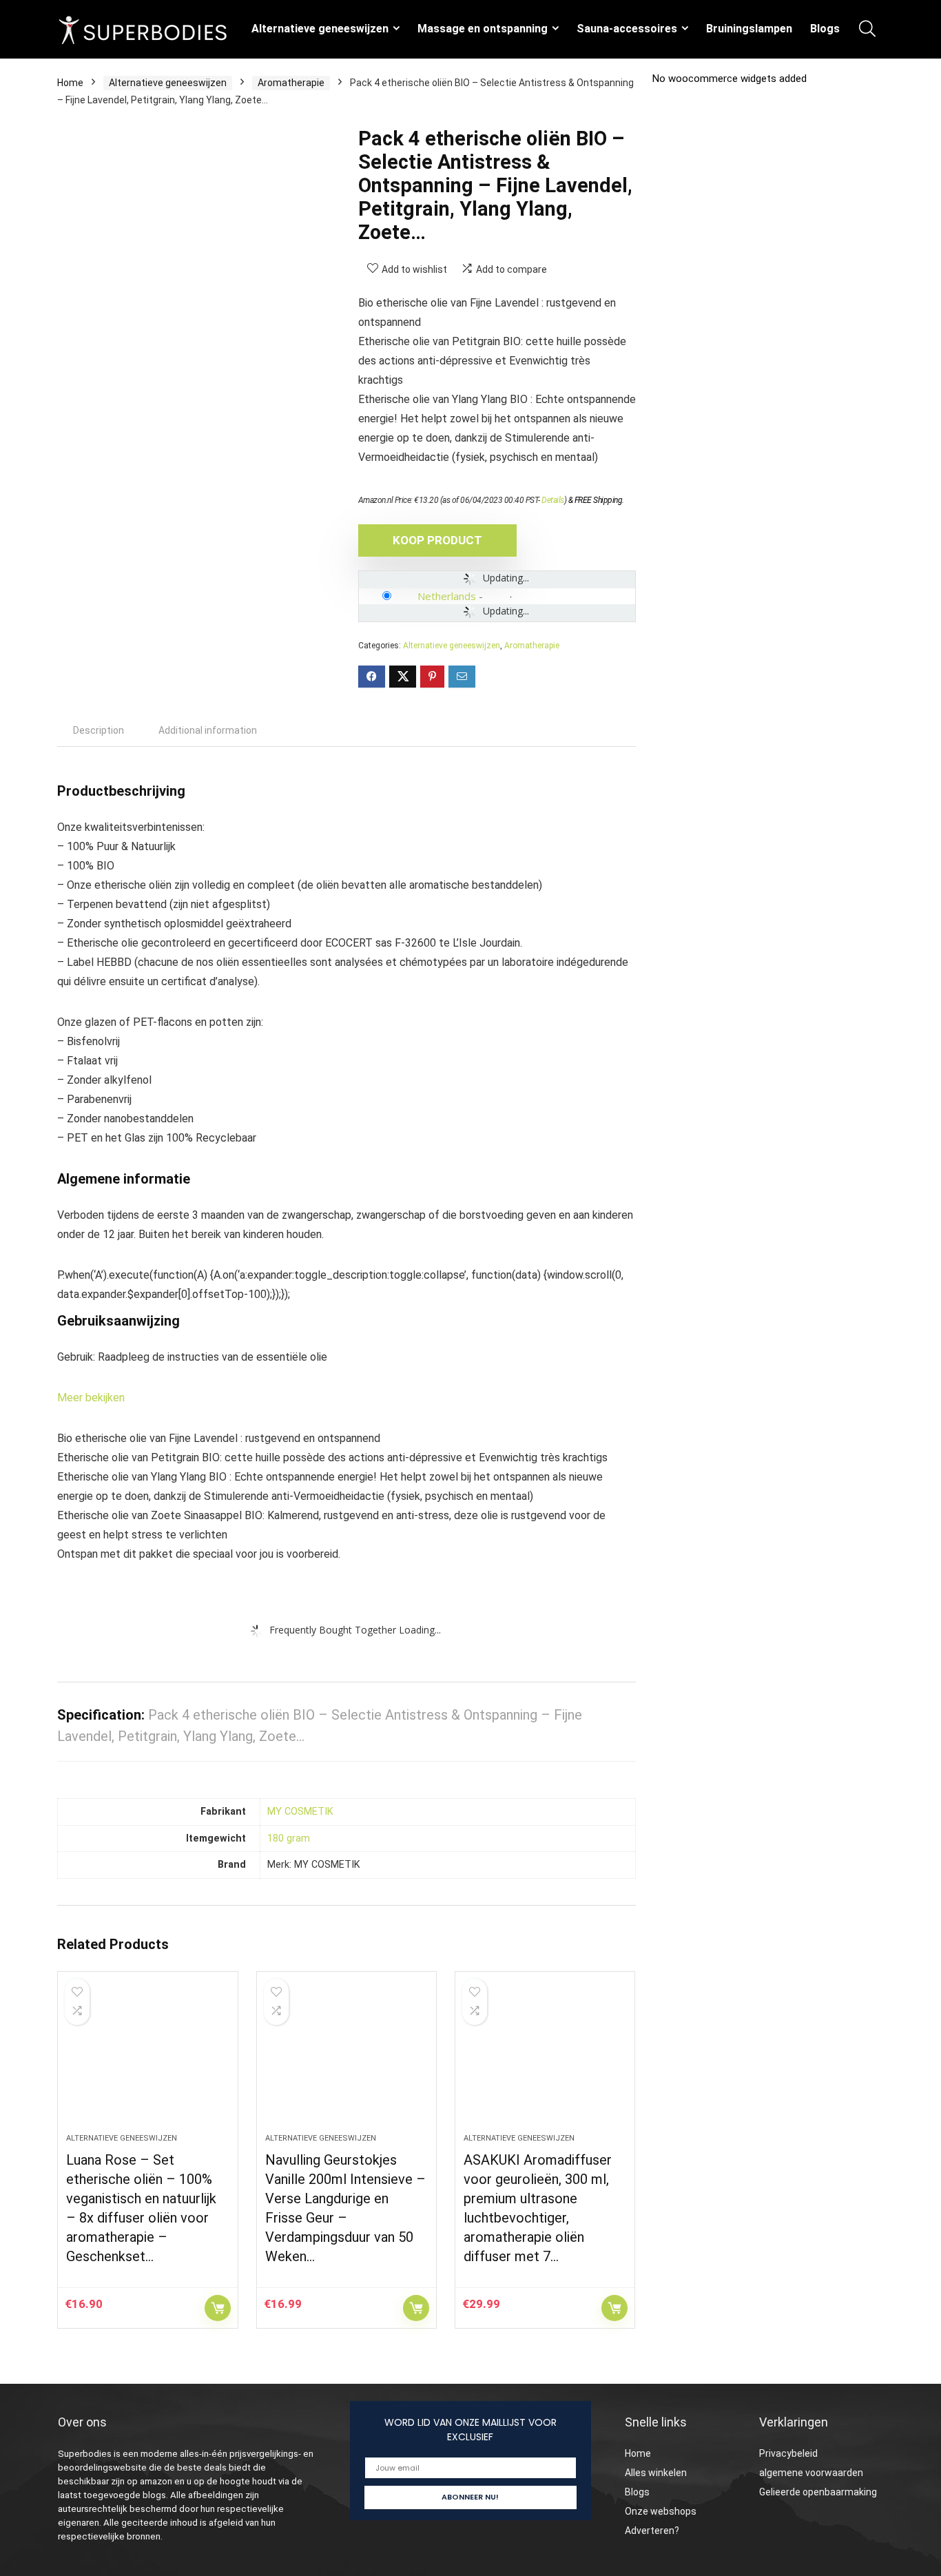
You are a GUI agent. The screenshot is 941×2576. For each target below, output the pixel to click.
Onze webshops (661, 2511)
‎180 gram (289, 1838)
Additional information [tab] (208, 730)
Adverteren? (652, 2531)
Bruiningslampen (749, 29)
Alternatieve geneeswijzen (320, 29)
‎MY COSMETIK (300, 1812)
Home (70, 83)
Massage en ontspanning (483, 29)
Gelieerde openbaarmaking (818, 2492)
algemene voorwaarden (811, 2473)
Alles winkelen (656, 2473)
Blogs (825, 29)
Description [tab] (99, 730)
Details (553, 500)
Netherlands (447, 596)
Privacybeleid (788, 2453)
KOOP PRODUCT (437, 540)
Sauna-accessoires (627, 29)
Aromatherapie (291, 83)
